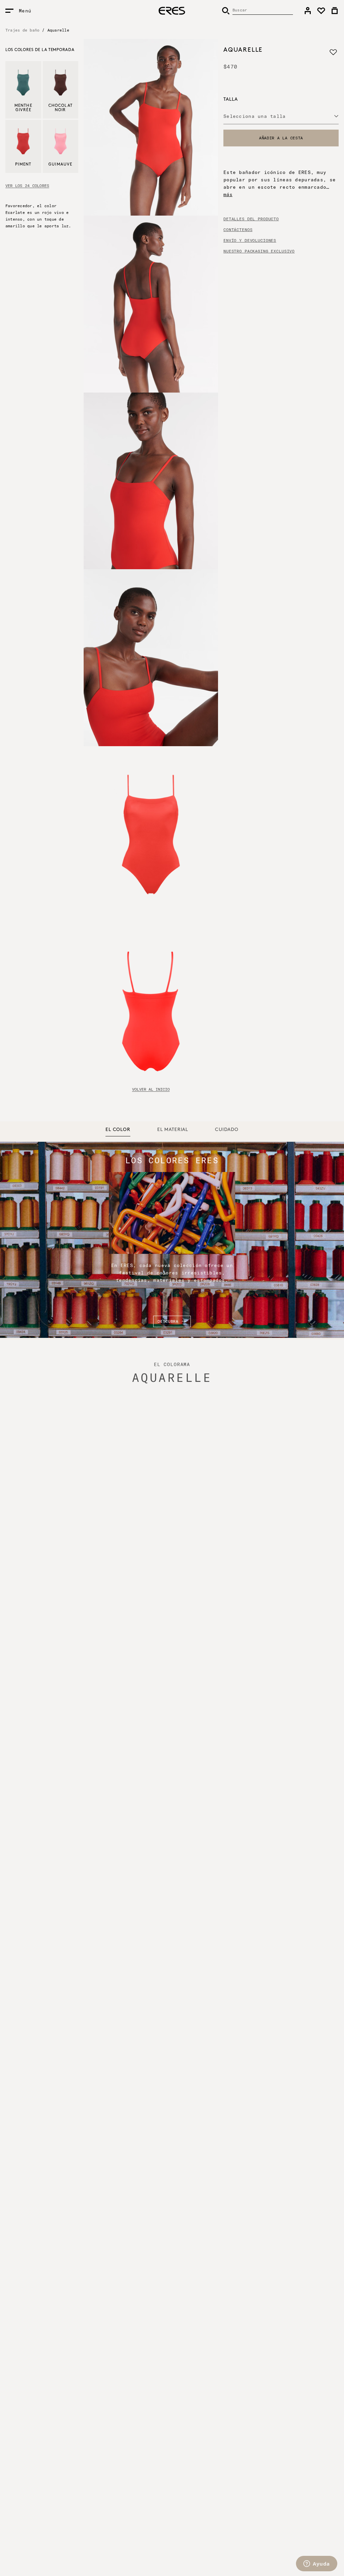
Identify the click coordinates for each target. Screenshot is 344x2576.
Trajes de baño (22, 30)
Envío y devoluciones (250, 240)
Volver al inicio (151, 1089)
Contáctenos (238, 230)
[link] (308, 11)
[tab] (118, 1130)
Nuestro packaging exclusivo (259, 251)
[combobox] (281, 116)
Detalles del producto (251, 219)
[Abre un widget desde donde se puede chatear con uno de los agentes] (317, 2564)
